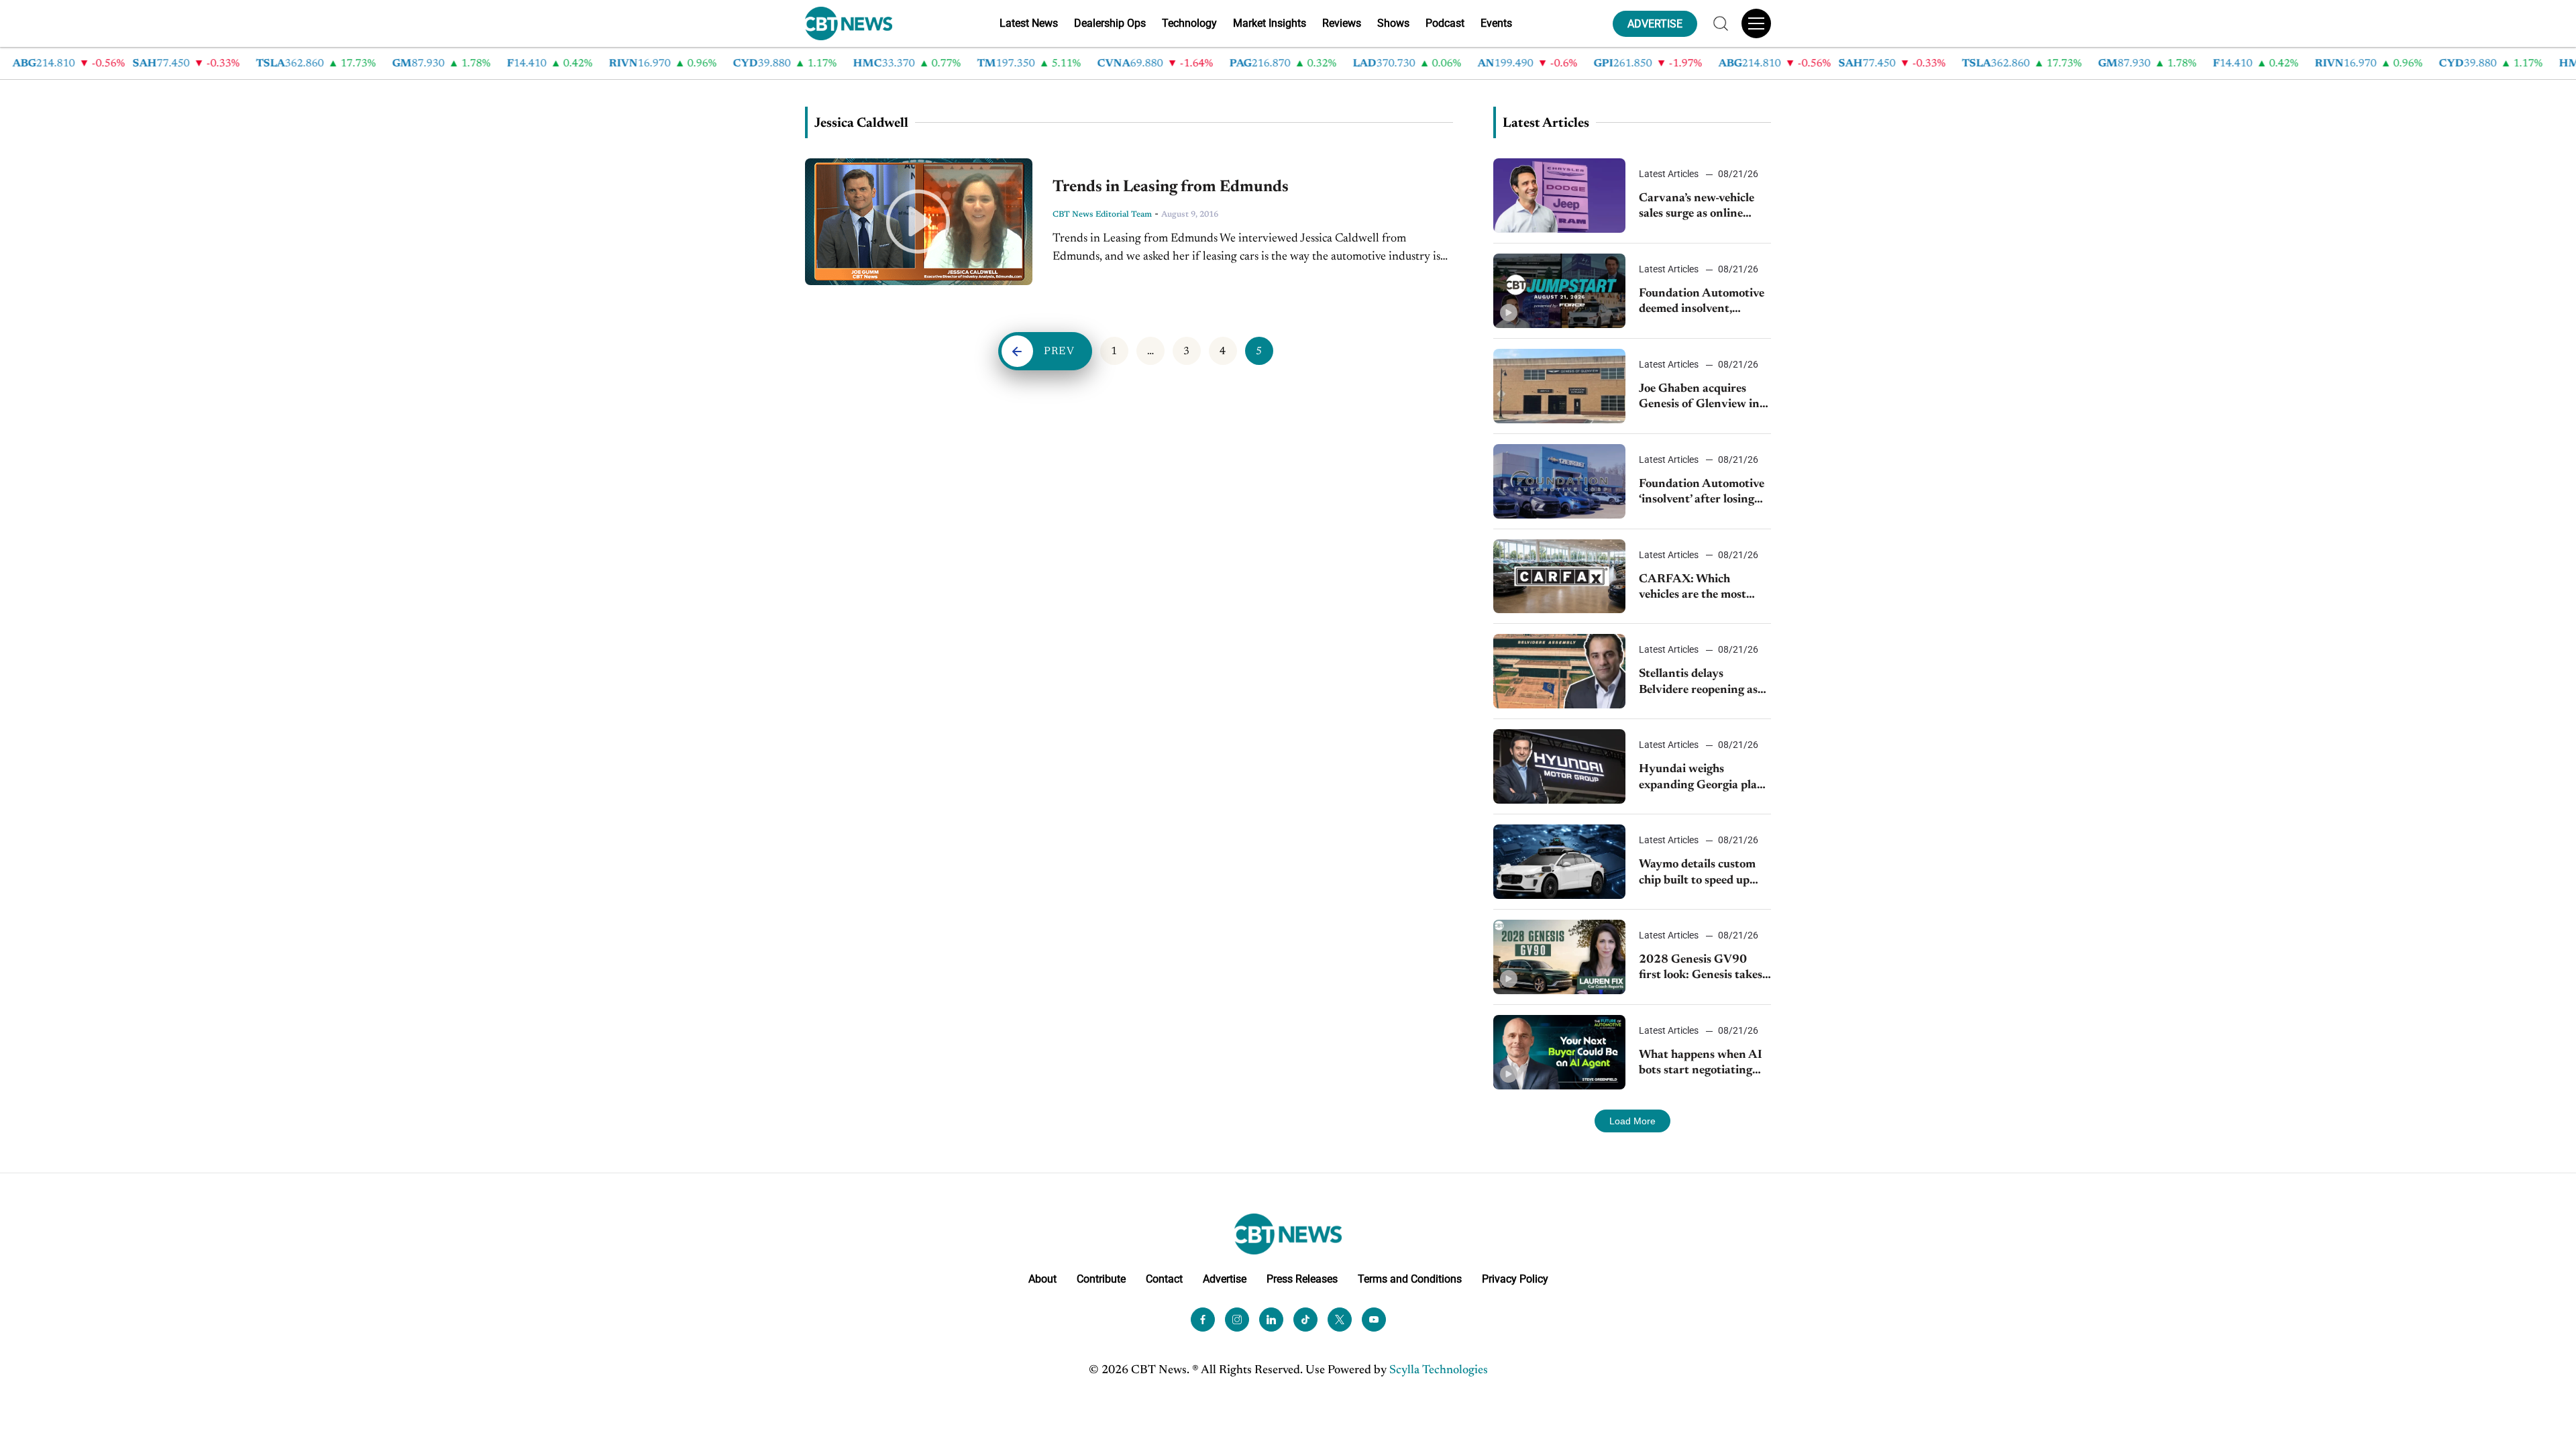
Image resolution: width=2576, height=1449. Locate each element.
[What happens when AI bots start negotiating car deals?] (1559, 1052)
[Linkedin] (1271, 1320)
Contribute (1101, 1279)
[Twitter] (1340, 1320)
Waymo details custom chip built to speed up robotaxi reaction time (1697, 874)
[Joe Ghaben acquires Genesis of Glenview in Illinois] (1559, 386)
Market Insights (1270, 23)
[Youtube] (1374, 1320)
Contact (1164, 1279)
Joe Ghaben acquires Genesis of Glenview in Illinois (1699, 398)
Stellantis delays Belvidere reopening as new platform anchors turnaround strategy (1698, 683)
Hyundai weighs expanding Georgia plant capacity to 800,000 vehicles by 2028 (1704, 779)
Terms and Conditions (1410, 1279)
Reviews (1342, 23)
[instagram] (1237, 1320)
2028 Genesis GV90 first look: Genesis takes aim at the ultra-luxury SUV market (1701, 969)
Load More (1632, 1121)
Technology (1189, 23)
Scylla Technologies (1439, 1371)
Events (1496, 23)
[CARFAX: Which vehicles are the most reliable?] (1559, 577)
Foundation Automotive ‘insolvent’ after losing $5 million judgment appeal (1702, 493)
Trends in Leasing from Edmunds (1171, 187)
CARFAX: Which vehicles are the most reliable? (1693, 589)
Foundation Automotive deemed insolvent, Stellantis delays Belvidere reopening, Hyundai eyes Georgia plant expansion (1702, 303)
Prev (1059, 352)
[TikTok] (1305, 1320)
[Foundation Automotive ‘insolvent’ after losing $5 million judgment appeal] (1559, 481)
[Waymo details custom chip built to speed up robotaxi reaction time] (1559, 862)
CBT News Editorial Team (1102, 215)
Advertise (1225, 1279)
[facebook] (1203, 1320)
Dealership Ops (1110, 23)
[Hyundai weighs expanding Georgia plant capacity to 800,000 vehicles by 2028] (1559, 766)
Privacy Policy (1515, 1279)
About (1042, 1279)
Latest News (1029, 23)
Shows (1393, 23)
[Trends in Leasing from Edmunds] (919, 222)
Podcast (1445, 23)
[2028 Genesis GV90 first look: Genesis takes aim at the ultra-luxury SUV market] (1559, 957)
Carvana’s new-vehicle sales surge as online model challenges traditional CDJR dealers (1704, 208)
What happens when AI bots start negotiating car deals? (1701, 1064)
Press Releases (1302, 1279)
